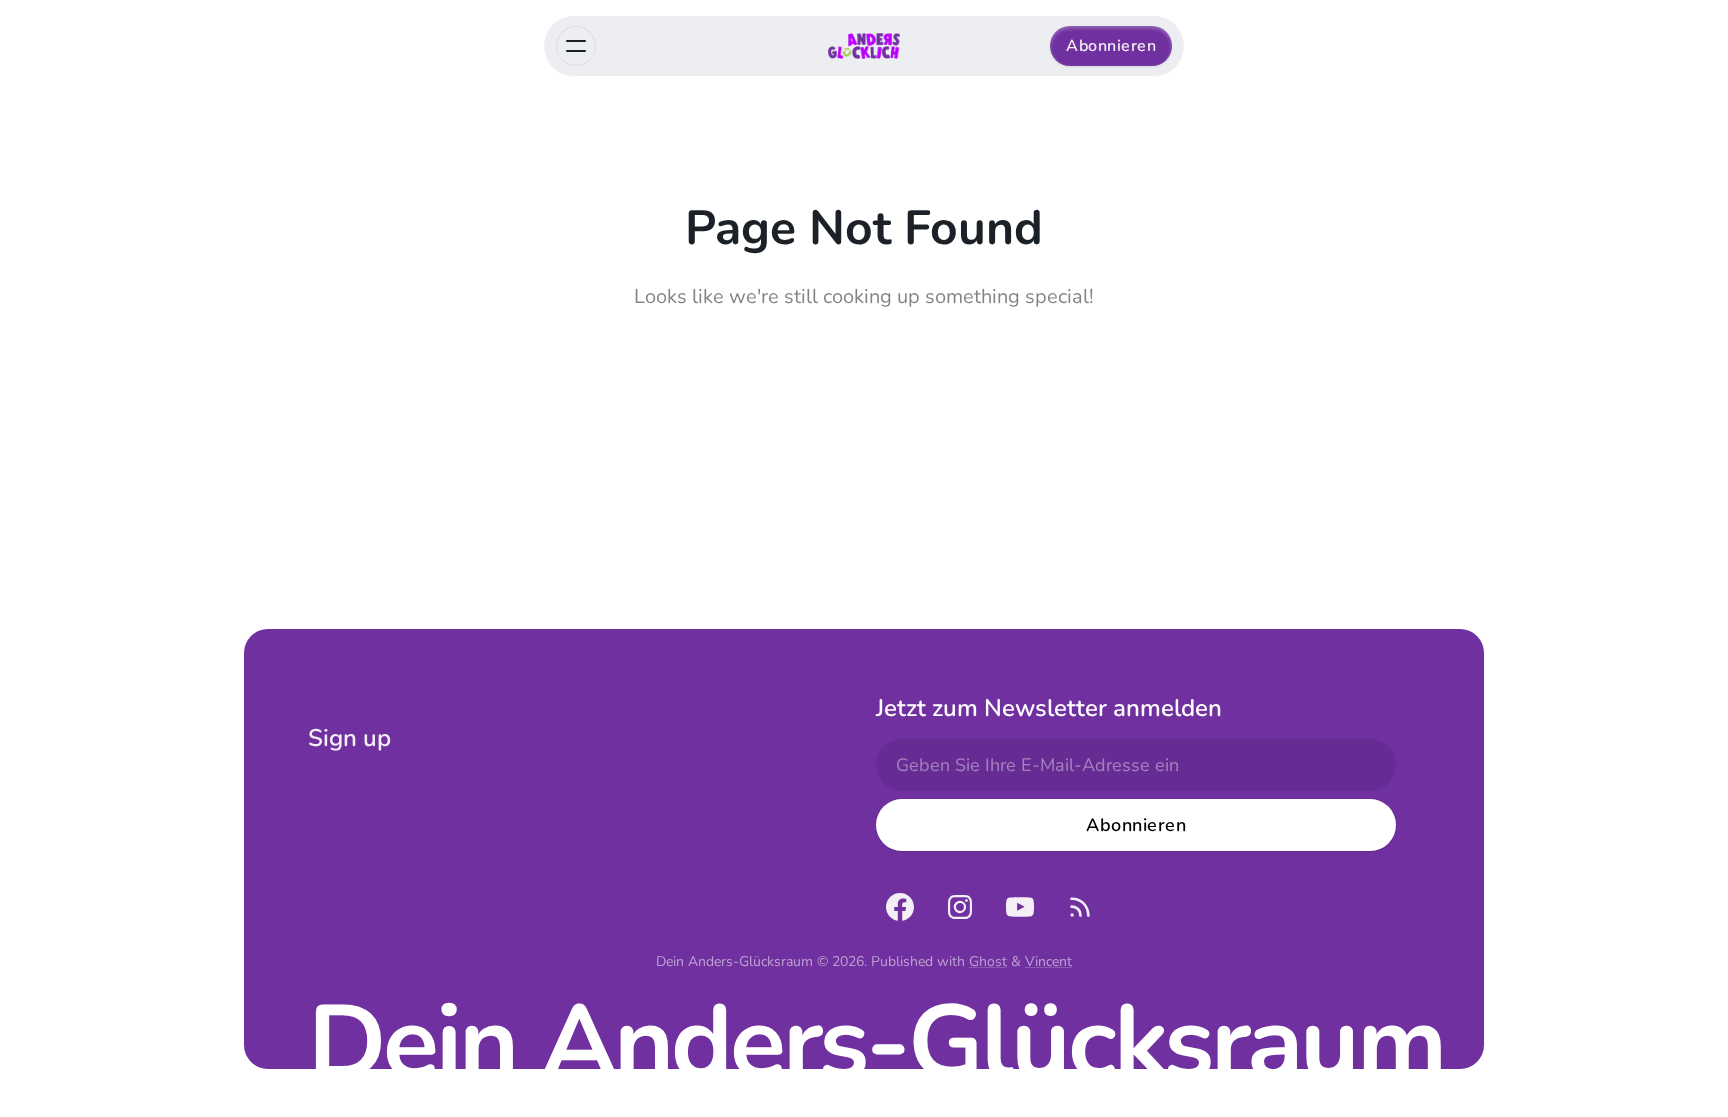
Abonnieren (1111, 46)
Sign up (349, 738)
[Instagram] (960, 907)
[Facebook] (900, 907)
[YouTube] (1020, 907)
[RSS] (1080, 907)
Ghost (988, 961)
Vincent (1048, 961)
